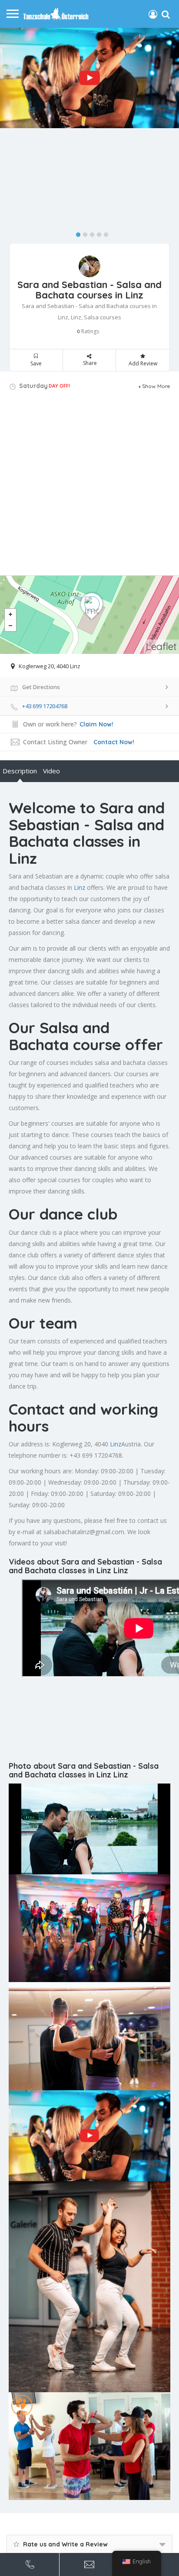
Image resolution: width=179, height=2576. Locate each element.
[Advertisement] (89, 486)
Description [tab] (20, 771)
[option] (89, 78)
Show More (156, 386)
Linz (80, 887)
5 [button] (104, 233)
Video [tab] (51, 771)
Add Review (143, 363)
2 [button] (83, 233)
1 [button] (76, 233)
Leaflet (161, 646)
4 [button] (97, 233)
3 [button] (90, 233)
